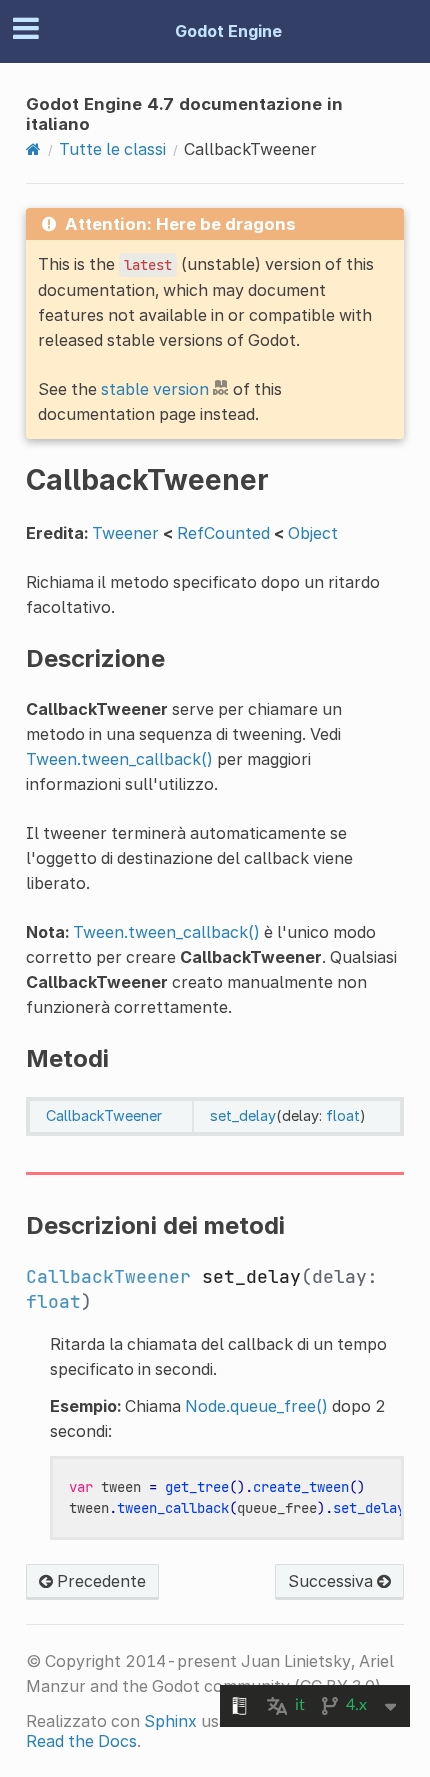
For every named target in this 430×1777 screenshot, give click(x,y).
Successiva (332, 1581)
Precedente (99, 1581)
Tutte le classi (112, 149)
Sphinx (170, 1721)
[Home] (33, 149)
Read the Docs (81, 1741)
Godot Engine (228, 31)
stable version (155, 389)
